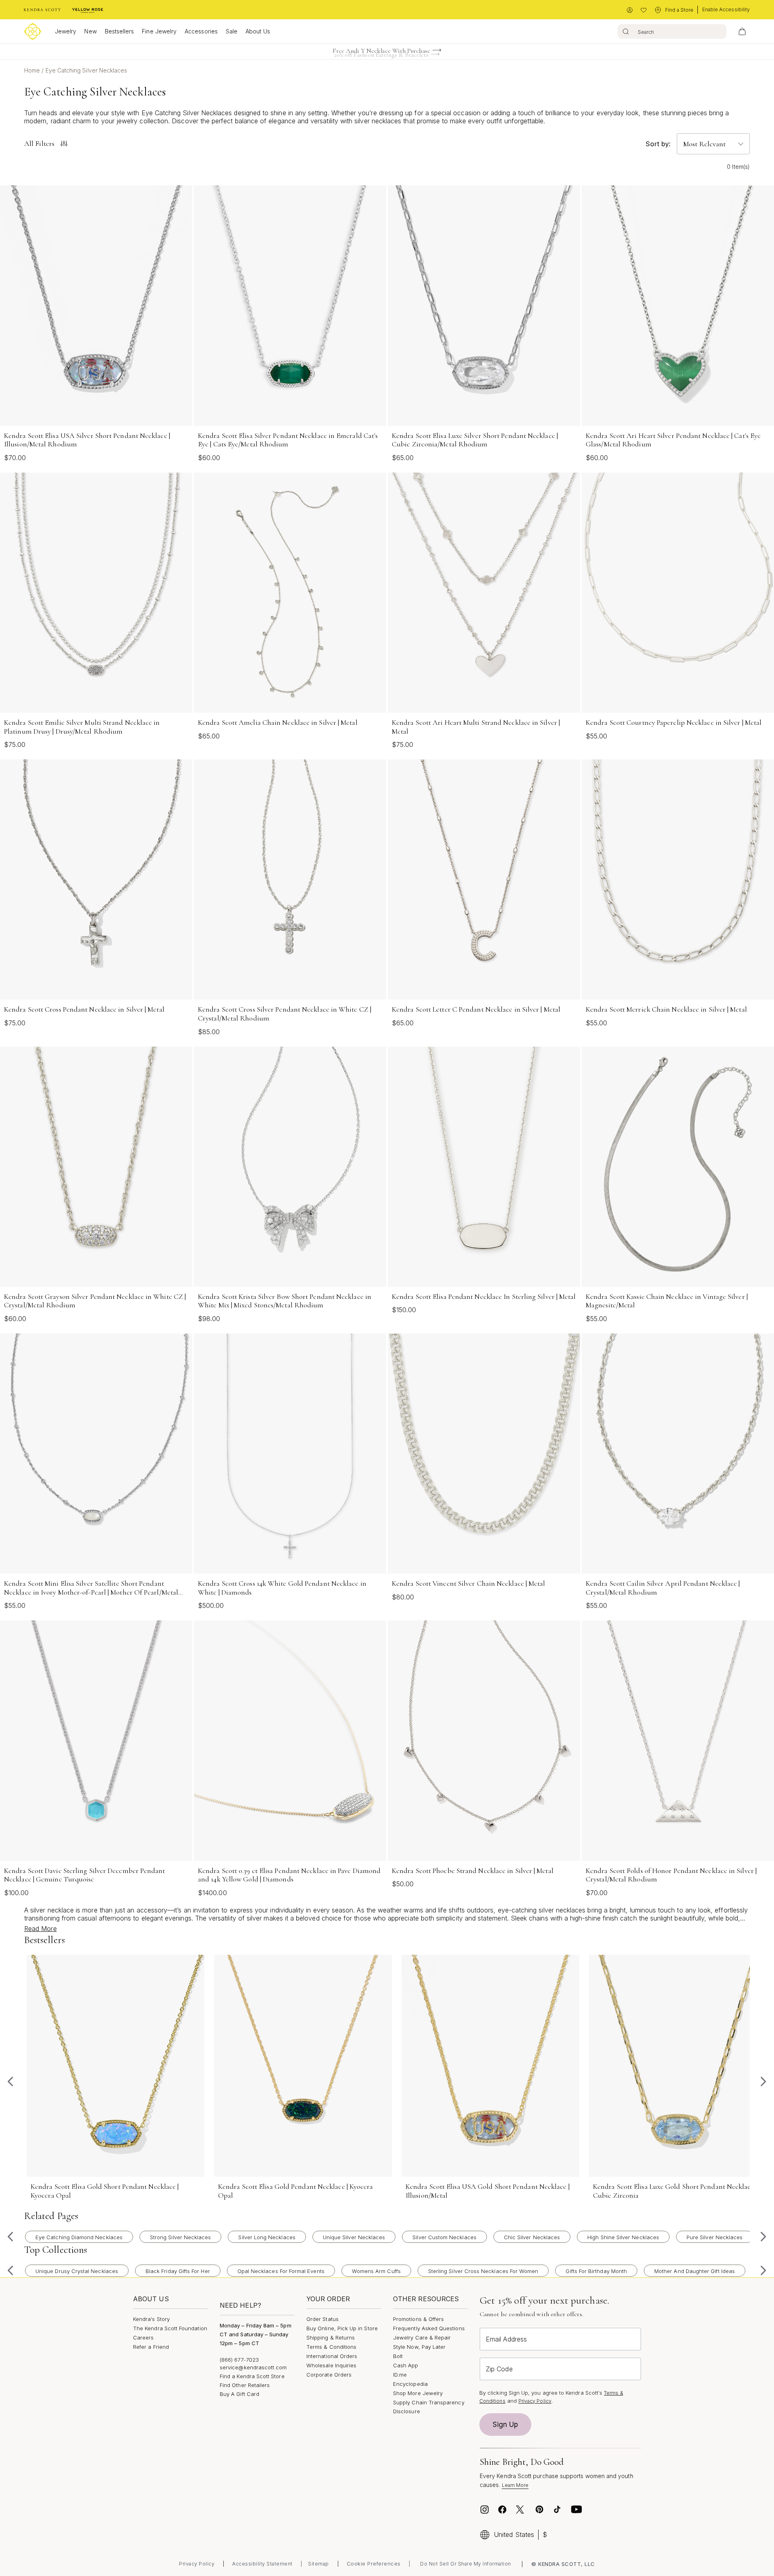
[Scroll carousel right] (764, 2082)
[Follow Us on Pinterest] (539, 2510)
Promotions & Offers (418, 2319)
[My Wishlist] (644, 10)
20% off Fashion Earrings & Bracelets (382, 52)
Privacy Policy (535, 2401)
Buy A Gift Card (239, 2394)
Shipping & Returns (331, 2337)
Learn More (515, 2485)
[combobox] (672, 31)
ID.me (400, 2375)
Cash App (406, 2365)
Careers (143, 2337)
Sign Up (506, 2425)
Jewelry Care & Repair (422, 2337)
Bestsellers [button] (120, 31)
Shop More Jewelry (418, 2393)
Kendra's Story (151, 2319)
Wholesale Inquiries (331, 2365)
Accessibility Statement (262, 2564)
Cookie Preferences (374, 2564)
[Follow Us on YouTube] (576, 2510)
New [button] (90, 31)
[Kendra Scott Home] (42, 10)
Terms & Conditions (331, 2347)
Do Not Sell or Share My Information (466, 2564)
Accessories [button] (201, 31)
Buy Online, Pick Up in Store (342, 2328)
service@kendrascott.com (253, 2367)
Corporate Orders (329, 2375)
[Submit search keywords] (626, 31)
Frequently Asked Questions (429, 2328)
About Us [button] (258, 31)
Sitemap (318, 2564)
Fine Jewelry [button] (159, 31)
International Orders (332, 2356)
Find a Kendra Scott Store (252, 2376)
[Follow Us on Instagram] (485, 2510)
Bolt (398, 2356)
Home (33, 70)
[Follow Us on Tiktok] (557, 2510)
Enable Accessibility (726, 9)
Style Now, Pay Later (419, 2347)
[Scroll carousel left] (10, 2082)
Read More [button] (41, 1929)
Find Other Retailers (245, 2385)
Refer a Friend (151, 2347)
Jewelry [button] (66, 31)
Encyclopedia (410, 2384)
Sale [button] (232, 31)
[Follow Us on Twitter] (521, 2510)
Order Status (322, 2319)
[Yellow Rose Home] (88, 10)
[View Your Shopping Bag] (742, 31)
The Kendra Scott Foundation (170, 2328)
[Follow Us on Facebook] (502, 2510)
